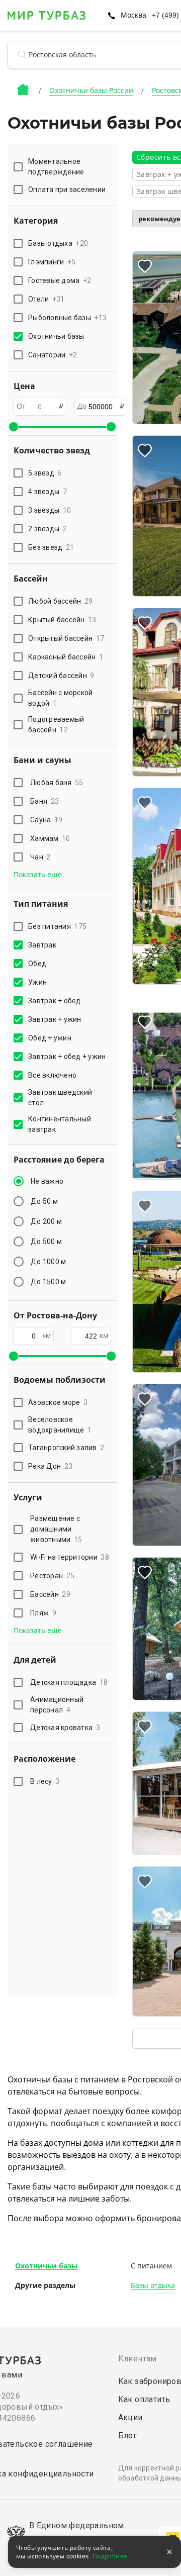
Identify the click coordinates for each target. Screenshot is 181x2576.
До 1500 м (48, 1282)
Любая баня (57, 783)
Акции (130, 2417)
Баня (44, 801)
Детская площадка (69, 1682)
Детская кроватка (65, 1728)
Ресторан (52, 1576)
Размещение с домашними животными (56, 1529)
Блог (128, 2436)
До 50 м (44, 1201)
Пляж (43, 1613)
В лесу (45, 1781)
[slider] (14, 427)
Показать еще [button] (38, 875)
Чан (40, 857)
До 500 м (46, 1242)
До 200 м (46, 1221)
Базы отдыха (153, 2285)
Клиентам (138, 2359)
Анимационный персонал (57, 1705)
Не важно (47, 1181)
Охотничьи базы (46, 2266)
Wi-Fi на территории (70, 1557)
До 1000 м (48, 1262)
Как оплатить (144, 2399)
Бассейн (50, 1594)
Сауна (46, 820)
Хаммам (50, 838)
